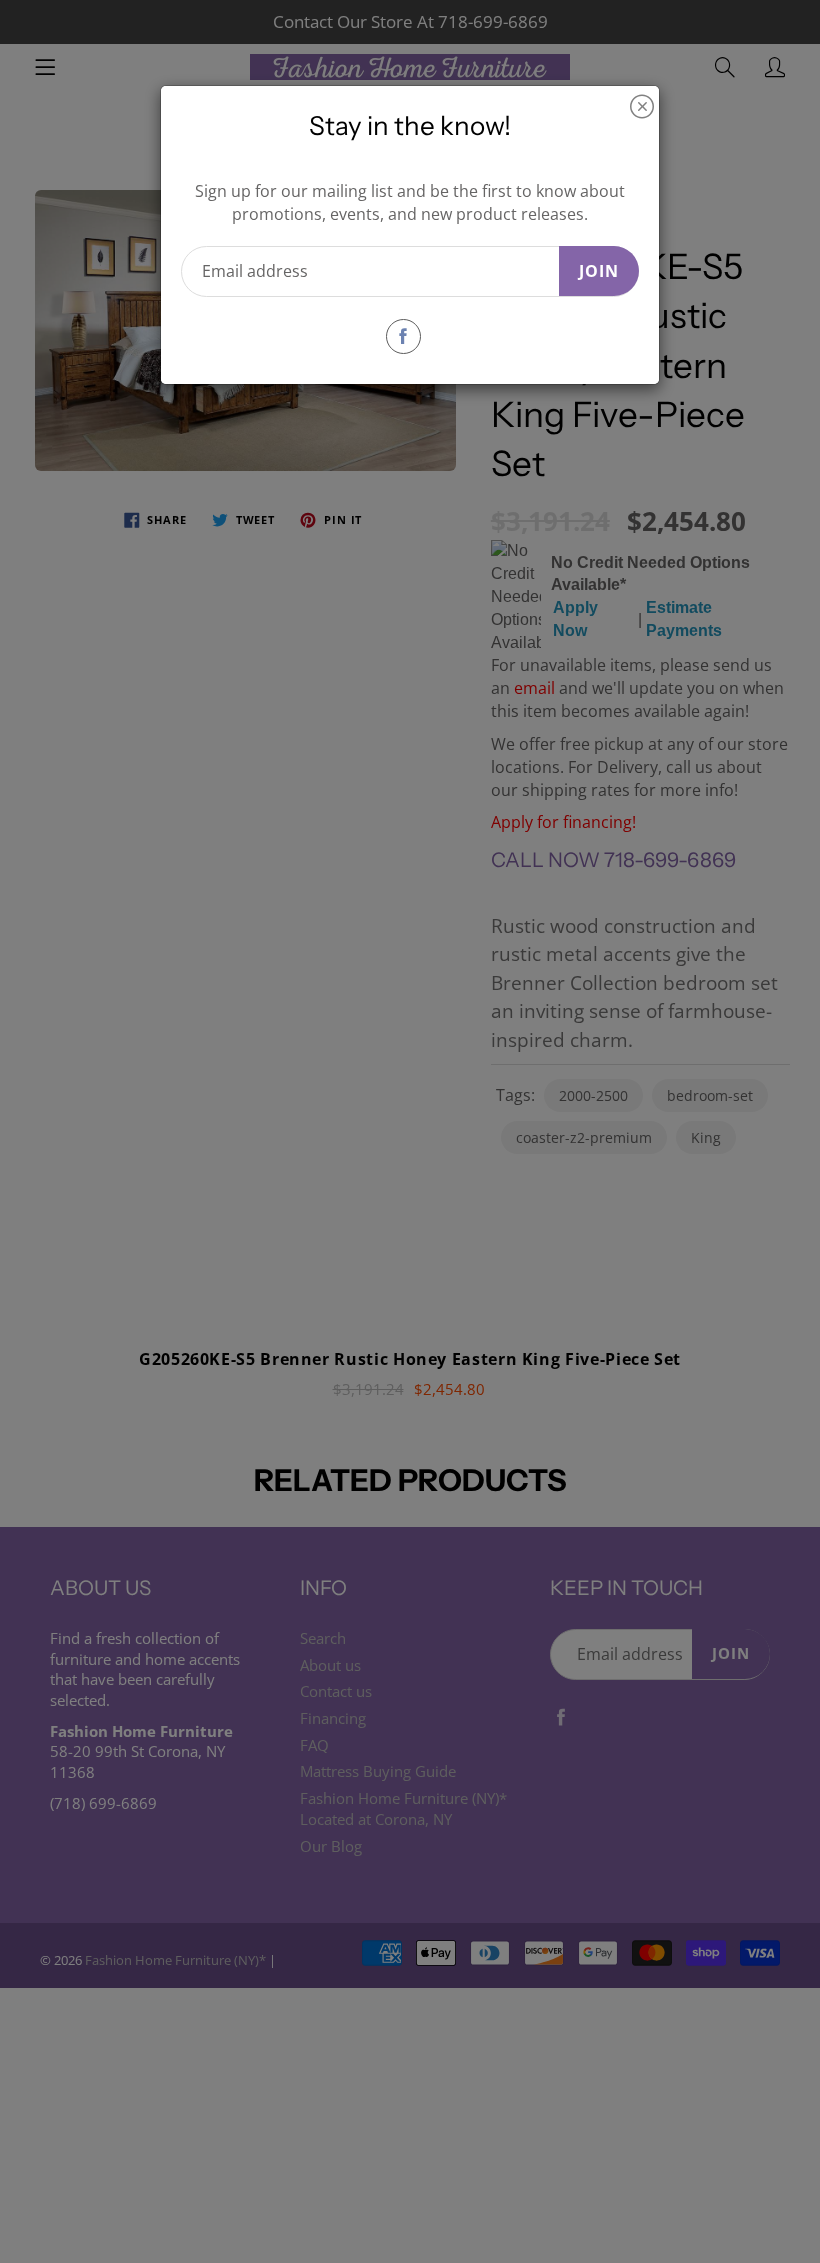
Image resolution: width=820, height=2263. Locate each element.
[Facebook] (403, 336)
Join (599, 271)
